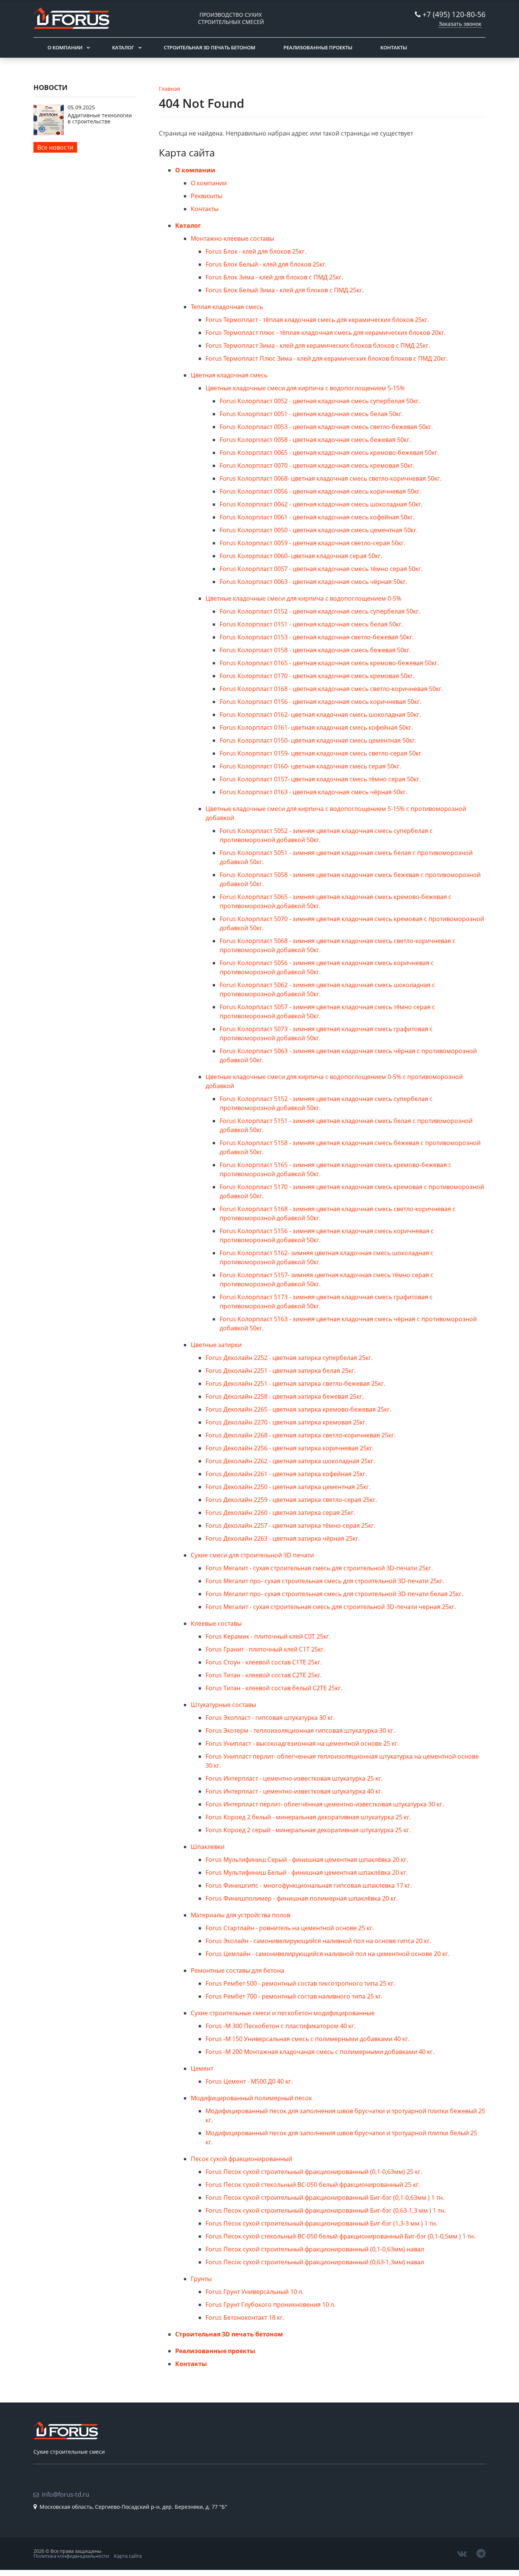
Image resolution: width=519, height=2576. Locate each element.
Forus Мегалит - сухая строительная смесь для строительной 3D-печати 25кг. (319, 1568)
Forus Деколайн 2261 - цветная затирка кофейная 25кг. (286, 1474)
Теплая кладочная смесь (227, 307)
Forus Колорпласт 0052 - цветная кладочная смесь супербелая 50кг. (320, 401)
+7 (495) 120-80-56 (454, 14)
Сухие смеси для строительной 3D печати (252, 1555)
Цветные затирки (216, 1345)
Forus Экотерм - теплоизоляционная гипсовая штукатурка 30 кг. (300, 1730)
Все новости (55, 147)
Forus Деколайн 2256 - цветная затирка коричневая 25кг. (290, 1448)
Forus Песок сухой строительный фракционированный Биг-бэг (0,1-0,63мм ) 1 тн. (325, 2197)
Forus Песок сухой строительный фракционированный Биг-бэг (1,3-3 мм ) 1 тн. (321, 2223)
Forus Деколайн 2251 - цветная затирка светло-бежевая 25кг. (295, 1383)
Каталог (123, 47)
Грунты (201, 2279)
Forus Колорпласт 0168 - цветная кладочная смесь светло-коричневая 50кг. (331, 689)
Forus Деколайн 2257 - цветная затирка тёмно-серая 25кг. (290, 1525)
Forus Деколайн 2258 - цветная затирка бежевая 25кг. (285, 1396)
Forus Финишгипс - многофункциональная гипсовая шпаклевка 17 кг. (309, 1885)
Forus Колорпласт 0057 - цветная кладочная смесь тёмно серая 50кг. (321, 569)
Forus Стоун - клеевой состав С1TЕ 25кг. (264, 1662)
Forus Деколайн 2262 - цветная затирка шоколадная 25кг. (290, 1461)
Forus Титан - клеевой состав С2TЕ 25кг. (264, 1675)
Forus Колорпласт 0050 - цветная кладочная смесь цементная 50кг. (319, 530)
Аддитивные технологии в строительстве (100, 118)
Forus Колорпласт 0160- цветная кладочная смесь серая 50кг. (310, 766)
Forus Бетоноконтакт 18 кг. (245, 2317)
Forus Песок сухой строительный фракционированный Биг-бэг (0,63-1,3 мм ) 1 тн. (326, 2210)
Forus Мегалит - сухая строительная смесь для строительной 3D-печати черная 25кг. (331, 1607)
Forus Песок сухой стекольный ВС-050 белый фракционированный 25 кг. (313, 2185)
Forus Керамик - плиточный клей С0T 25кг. (268, 1636)
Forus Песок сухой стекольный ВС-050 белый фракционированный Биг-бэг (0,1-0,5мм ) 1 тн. (340, 2236)
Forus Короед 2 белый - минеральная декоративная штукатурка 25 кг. (308, 1817)
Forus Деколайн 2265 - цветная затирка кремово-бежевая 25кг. (298, 1409)
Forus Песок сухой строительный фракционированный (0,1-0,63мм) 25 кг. (314, 2172)
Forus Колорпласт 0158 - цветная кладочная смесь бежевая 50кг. (315, 650)
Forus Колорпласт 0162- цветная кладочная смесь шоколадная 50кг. (320, 715)
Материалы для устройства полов (241, 1915)
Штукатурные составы (223, 1705)
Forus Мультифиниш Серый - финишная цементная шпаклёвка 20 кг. (307, 1860)
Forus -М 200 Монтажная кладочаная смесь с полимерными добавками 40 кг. (320, 2052)
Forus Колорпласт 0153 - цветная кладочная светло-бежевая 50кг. (317, 637)
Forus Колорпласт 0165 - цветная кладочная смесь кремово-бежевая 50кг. (329, 663)
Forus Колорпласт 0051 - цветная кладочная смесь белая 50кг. (311, 414)
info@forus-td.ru (66, 2494)
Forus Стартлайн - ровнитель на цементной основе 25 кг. (290, 1928)
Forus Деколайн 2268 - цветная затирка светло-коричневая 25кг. (301, 1435)
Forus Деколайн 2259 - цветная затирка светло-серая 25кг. (291, 1500)
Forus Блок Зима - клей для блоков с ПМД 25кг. (274, 277)
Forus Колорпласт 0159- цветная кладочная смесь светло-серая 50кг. (321, 753)
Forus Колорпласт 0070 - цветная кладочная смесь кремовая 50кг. (317, 465)
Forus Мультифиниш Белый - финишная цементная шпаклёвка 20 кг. (307, 1872)
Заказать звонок (460, 24)
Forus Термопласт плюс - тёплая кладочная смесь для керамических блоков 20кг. (326, 333)
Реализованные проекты (318, 47)
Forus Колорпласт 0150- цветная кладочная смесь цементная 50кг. (318, 740)
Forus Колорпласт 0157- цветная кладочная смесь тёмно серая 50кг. (320, 779)
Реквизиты (206, 196)
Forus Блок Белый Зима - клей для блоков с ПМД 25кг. (285, 290)
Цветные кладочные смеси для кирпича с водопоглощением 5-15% (305, 388)
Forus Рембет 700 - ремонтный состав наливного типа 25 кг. (294, 1996)
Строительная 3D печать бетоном (210, 47)
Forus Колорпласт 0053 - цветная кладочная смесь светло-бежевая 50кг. (326, 427)
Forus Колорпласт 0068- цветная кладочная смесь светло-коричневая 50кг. (331, 478)
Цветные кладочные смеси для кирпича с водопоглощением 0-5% (303, 598)
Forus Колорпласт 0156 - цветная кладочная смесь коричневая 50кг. (320, 702)
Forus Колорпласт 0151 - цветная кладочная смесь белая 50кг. (311, 624)
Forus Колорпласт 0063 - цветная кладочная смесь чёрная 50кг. (313, 582)
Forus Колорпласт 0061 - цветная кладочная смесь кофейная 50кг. (317, 517)
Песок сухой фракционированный (241, 2159)
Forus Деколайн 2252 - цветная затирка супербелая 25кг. (289, 1358)
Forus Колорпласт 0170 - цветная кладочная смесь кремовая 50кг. (317, 676)
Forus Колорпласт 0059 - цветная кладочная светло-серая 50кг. (313, 543)
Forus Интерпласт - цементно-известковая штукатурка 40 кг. (294, 1791)
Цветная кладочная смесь (229, 375)
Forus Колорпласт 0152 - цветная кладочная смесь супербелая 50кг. (320, 611)
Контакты (394, 47)
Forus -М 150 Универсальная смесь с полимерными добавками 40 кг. (308, 2039)
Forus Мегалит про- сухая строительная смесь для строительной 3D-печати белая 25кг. (334, 1594)
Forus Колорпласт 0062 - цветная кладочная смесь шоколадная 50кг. (321, 504)
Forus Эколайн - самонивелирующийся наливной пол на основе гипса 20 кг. (318, 1941)
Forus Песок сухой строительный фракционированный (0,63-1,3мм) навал (315, 2262)
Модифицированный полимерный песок (251, 2098)
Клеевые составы (216, 1623)
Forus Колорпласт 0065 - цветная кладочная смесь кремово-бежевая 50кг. (329, 453)
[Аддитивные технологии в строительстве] (49, 133)
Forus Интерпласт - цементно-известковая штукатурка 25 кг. (294, 1778)
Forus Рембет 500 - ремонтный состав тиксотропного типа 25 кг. (300, 1983)
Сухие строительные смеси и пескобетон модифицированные (283, 2013)
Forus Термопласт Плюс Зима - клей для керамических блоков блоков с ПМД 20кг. (327, 358)
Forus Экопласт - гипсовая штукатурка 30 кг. (270, 1718)
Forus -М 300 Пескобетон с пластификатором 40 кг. (281, 2026)
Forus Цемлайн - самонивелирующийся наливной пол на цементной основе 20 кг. (328, 1954)
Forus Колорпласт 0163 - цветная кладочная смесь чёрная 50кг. (313, 792)
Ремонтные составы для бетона (237, 1970)
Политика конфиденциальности (71, 2556)
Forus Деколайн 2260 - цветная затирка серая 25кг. (280, 1513)
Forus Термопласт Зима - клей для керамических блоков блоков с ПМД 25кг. (318, 345)
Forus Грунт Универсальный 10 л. (255, 2292)
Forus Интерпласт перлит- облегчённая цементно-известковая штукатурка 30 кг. (325, 1804)
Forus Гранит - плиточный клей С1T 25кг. (265, 1649)
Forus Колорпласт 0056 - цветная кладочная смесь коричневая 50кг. (320, 491)
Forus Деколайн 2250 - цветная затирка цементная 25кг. (288, 1487)
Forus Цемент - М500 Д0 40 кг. (249, 2081)
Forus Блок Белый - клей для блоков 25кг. (266, 264)
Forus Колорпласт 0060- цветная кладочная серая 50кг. (301, 556)
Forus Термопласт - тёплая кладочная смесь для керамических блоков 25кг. (317, 320)
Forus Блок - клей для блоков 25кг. (256, 251)
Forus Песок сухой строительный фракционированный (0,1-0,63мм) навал (315, 2249)
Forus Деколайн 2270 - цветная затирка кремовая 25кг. (286, 1422)
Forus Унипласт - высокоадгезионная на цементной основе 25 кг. (302, 1743)
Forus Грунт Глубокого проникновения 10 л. (271, 2305)
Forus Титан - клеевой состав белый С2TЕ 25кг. (274, 1688)
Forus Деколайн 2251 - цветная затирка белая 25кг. (281, 1371)
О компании (65, 47)
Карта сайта (128, 2556)
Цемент (202, 2068)
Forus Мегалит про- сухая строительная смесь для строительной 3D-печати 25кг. (325, 1581)
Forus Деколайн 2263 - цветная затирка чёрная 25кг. (283, 1538)
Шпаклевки (208, 1847)
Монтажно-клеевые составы (232, 238)
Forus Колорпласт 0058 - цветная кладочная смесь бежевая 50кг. (315, 440)
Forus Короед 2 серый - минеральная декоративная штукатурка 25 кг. (308, 1830)
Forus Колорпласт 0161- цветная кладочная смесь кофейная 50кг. (316, 727)
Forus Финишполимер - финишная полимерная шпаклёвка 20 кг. (302, 1898)
